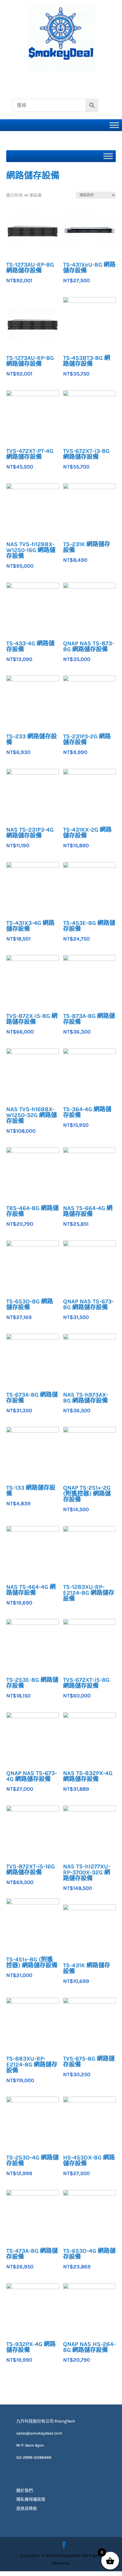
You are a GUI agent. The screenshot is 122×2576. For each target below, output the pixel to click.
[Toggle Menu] (114, 125)
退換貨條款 (27, 2509)
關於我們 (25, 2491)
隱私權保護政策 (31, 2499)
